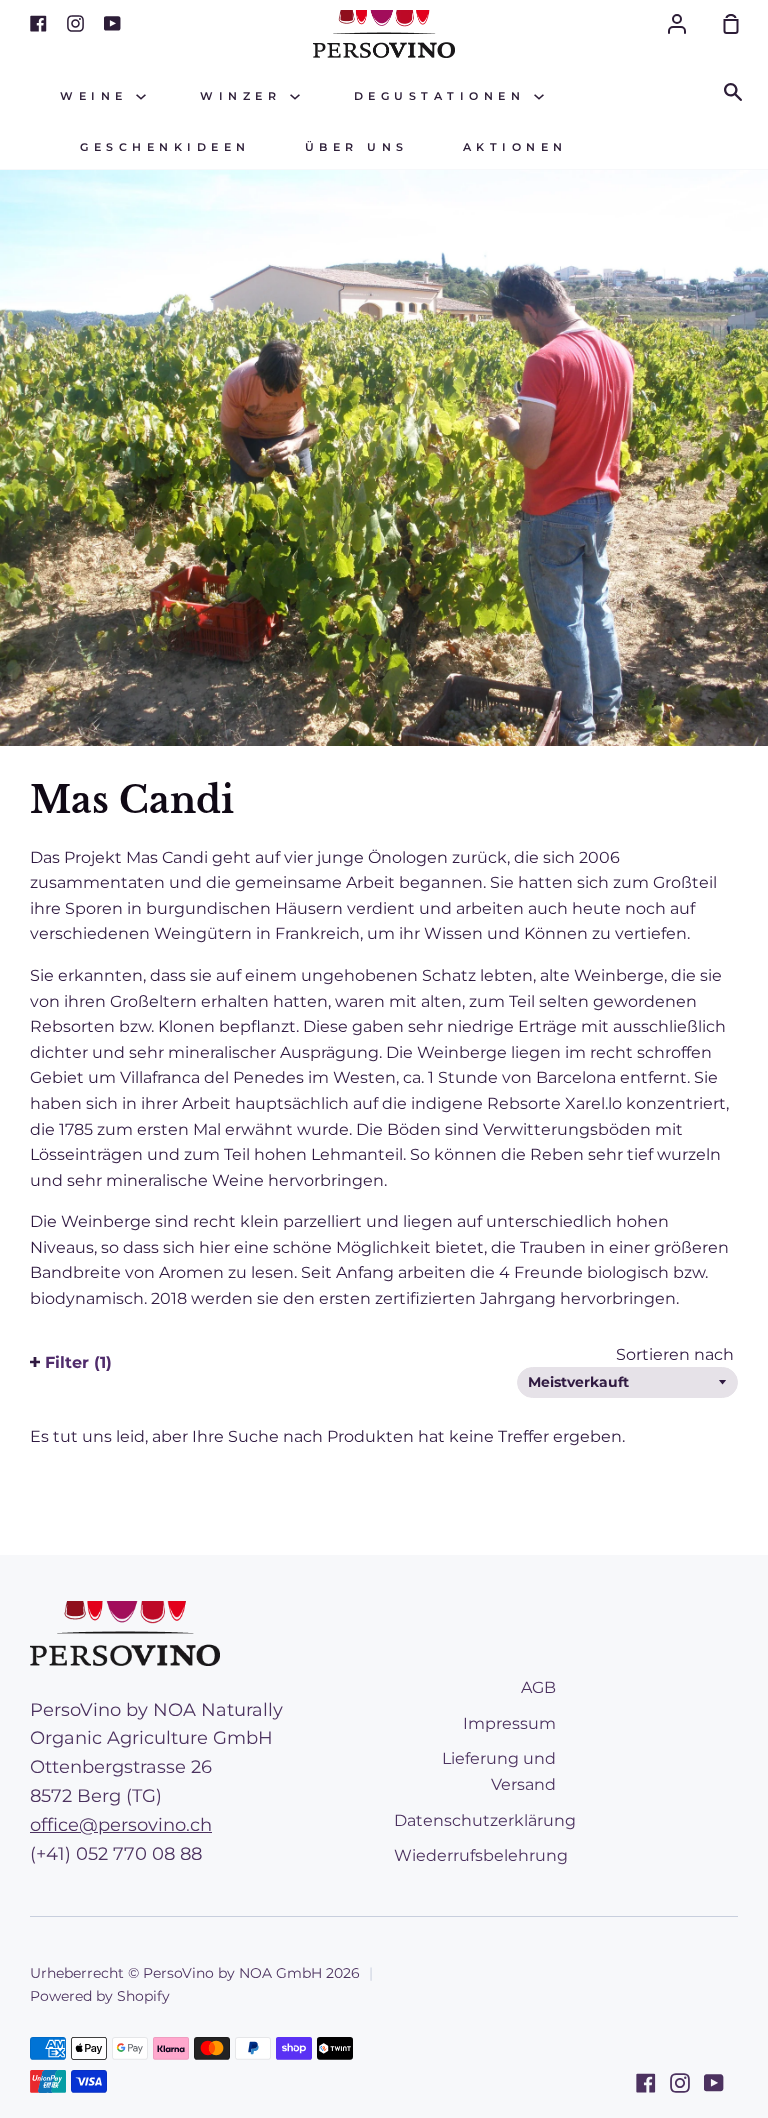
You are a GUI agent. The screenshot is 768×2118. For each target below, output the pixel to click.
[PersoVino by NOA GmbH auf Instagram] (680, 2083)
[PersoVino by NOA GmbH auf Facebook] (646, 2083)
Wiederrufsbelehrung (481, 1855)
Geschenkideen (165, 147)
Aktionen (515, 147)
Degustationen (444, 96)
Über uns (357, 147)
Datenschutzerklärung (485, 1820)
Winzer (245, 96)
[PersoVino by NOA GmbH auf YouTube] (714, 2083)
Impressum (509, 1723)
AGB (538, 1687)
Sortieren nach (677, 1354)
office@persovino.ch (121, 1825)
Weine (98, 96)
